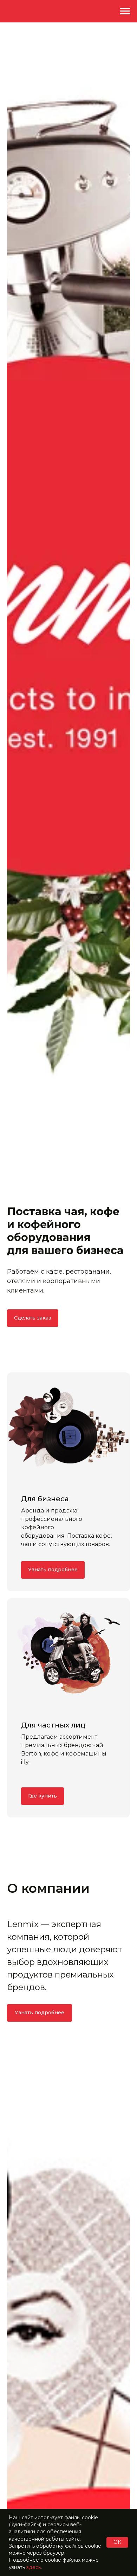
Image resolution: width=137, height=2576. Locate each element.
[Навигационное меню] (125, 11)
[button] (33, 1318)
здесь (34, 2567)
